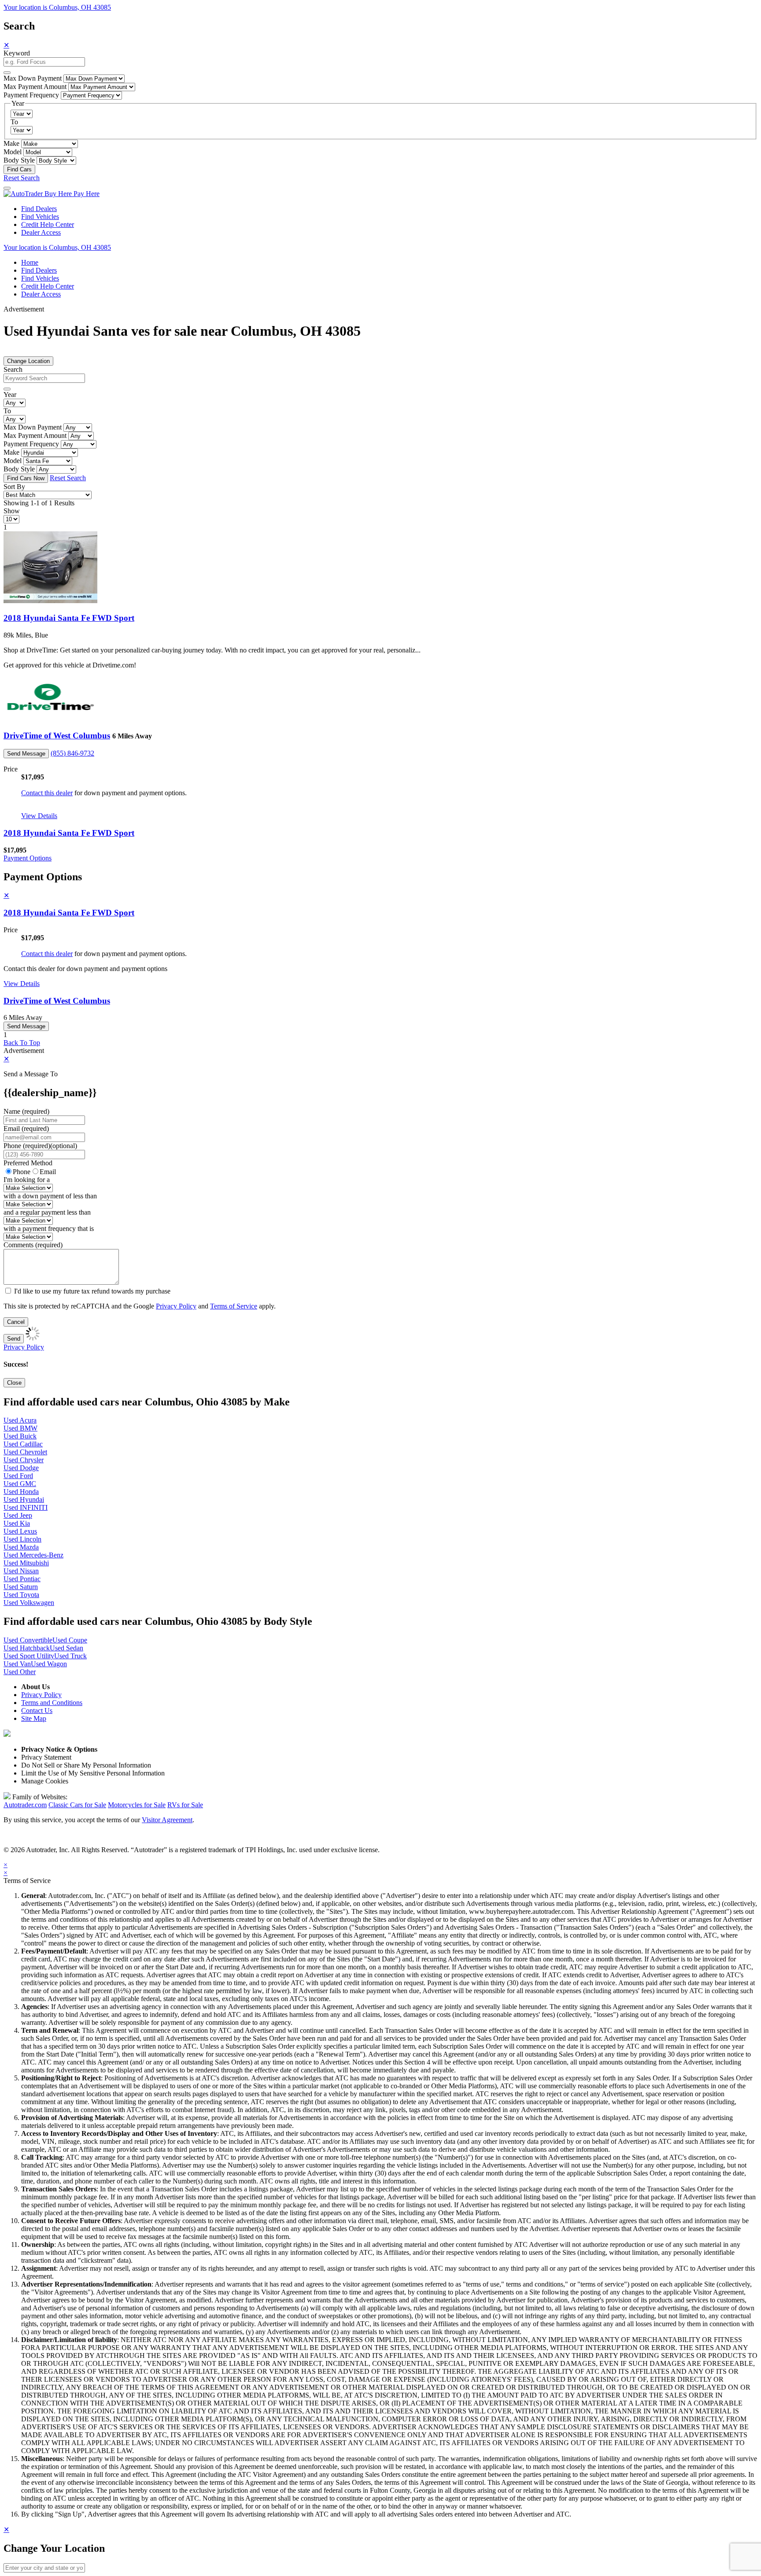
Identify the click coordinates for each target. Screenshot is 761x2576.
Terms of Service (234, 1306)
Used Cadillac (23, 1444)
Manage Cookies (45, 1781)
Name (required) (26, 1111)
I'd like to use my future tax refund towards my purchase (92, 1291)
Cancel (16, 1322)
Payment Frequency (31, 95)
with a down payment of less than (50, 1196)
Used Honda (21, 1492)
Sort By (14, 487)
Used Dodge (21, 1468)
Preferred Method (28, 1163)
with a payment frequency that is (49, 1229)
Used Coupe (70, 1640)
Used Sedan (66, 1648)
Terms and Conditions (52, 1703)
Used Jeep (18, 1515)
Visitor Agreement (167, 1820)
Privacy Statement (46, 1757)
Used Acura (20, 1420)
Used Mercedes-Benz (33, 1555)
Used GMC (20, 1484)
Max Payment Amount (35, 87)
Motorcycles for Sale (137, 1805)
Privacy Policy (176, 1306)
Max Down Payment (33, 78)
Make (11, 143)
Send (14, 1339)
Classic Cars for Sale (77, 1805)
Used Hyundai (24, 1499)
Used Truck (70, 1656)
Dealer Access (41, 232)
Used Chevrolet (25, 1452)
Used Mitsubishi (26, 1563)
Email (48, 1172)
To (14, 122)
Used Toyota (21, 1595)
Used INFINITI (26, 1507)
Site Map (34, 1718)
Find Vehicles (40, 217)
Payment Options (28, 858)
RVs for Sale (185, 1805)
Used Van (17, 1664)
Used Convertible (28, 1640)
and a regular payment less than (47, 1212)
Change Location (28, 361)
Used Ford (18, 1476)
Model (13, 152)
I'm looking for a (27, 1180)
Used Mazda (21, 1547)
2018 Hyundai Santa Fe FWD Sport (69, 618)
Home (30, 262)
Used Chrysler (24, 1460)
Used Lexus (20, 1531)
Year (10, 395)
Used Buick (20, 1436)
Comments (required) (33, 1245)
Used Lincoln (22, 1539)
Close (14, 1383)
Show (12, 511)
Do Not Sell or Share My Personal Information (86, 1765)
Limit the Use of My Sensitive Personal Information (93, 1773)
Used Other (20, 1672)
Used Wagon (49, 1664)
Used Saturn (21, 1587)
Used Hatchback (27, 1648)
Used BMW (20, 1428)
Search (13, 369)
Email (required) (26, 1129)
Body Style (19, 160)
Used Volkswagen (29, 1603)
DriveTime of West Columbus (57, 736)
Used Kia (17, 1523)
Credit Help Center (48, 224)
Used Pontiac (22, 1579)
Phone (40, 1146)
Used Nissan (21, 1571)
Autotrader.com (25, 1805)
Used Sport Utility (29, 1656)
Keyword (17, 53)
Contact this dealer (47, 793)
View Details (39, 816)
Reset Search (22, 178)
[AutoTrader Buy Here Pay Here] (52, 194)
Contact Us (37, 1711)
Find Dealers (39, 209)
